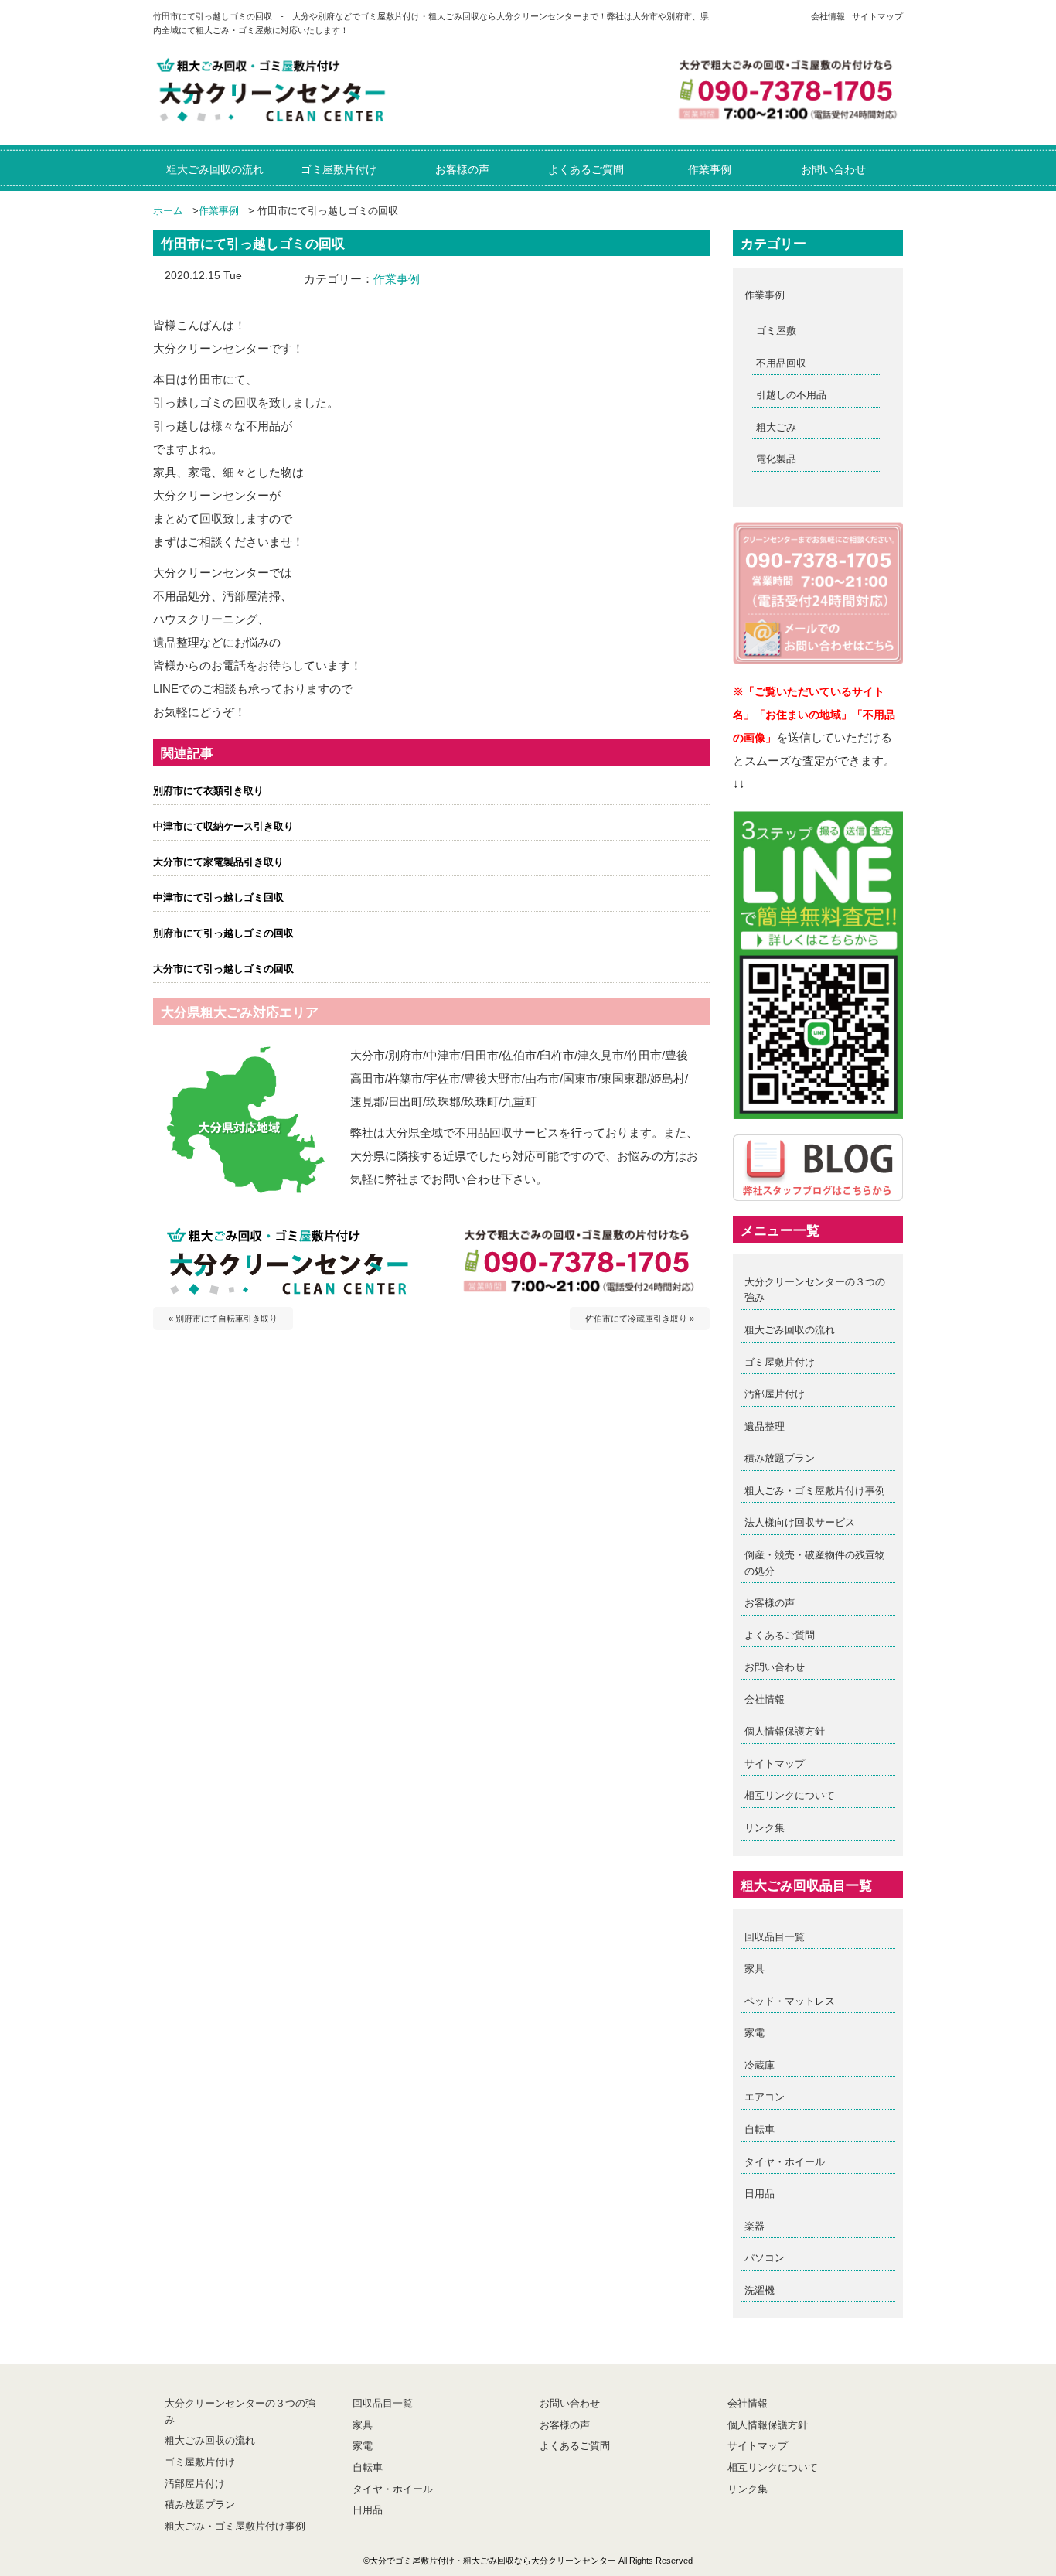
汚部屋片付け (775, 1394)
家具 (755, 1969)
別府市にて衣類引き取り (208, 791)
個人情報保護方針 (785, 1731)
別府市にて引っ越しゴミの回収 (223, 933)
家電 (755, 2033)
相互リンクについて (790, 1795)
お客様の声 (770, 1603)
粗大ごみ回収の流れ (790, 1330)
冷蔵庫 (760, 2065)
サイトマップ (877, 16)
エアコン (765, 2097)
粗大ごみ (776, 427)
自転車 (760, 2129)
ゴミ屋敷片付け (780, 1362)
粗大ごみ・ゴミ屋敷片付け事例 (815, 1491)
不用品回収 (781, 363)
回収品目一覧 (775, 1937)
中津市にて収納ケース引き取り (223, 826)
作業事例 (219, 211)
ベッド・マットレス (790, 2001)
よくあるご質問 (780, 1635)
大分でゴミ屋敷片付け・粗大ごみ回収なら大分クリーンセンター (493, 2561)
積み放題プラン (780, 1458)
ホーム (168, 211)
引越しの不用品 (791, 395)
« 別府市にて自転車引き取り (223, 1319)
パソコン (765, 2258)
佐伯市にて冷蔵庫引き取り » (640, 1319)
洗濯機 (760, 2290)
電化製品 (776, 459)
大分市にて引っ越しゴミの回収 (223, 969)
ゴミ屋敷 (776, 331)
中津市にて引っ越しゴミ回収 (218, 897)
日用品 (760, 2194)
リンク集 (765, 1828)
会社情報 (828, 16)
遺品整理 (765, 1426)
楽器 (755, 2226)
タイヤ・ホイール (785, 2162)
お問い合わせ (775, 1667)
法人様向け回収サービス (800, 1522)
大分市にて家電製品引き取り (218, 862)
